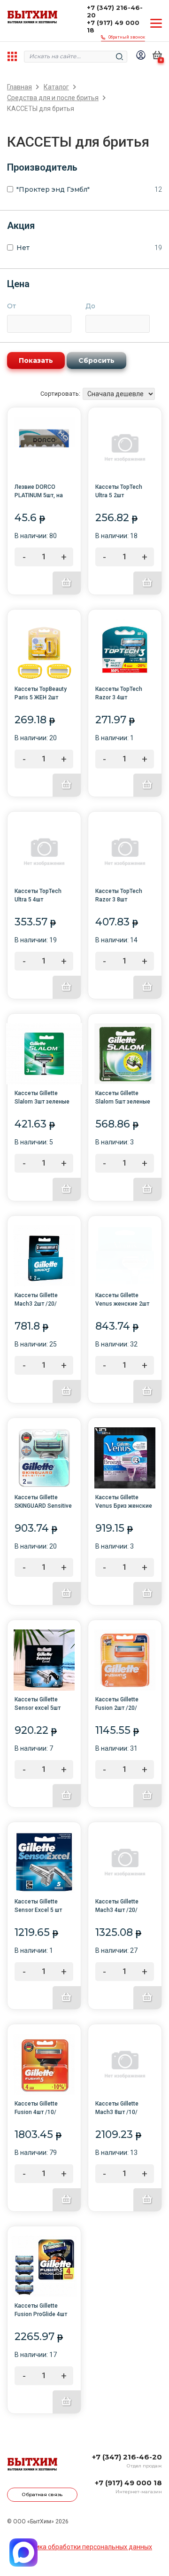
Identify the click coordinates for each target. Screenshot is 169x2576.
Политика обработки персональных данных (84, 2547)
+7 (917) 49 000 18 (113, 26)
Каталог (56, 87)
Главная (19, 87)
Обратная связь (42, 2494)
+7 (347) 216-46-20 (115, 11)
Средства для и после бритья (53, 98)
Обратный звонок (127, 37)
